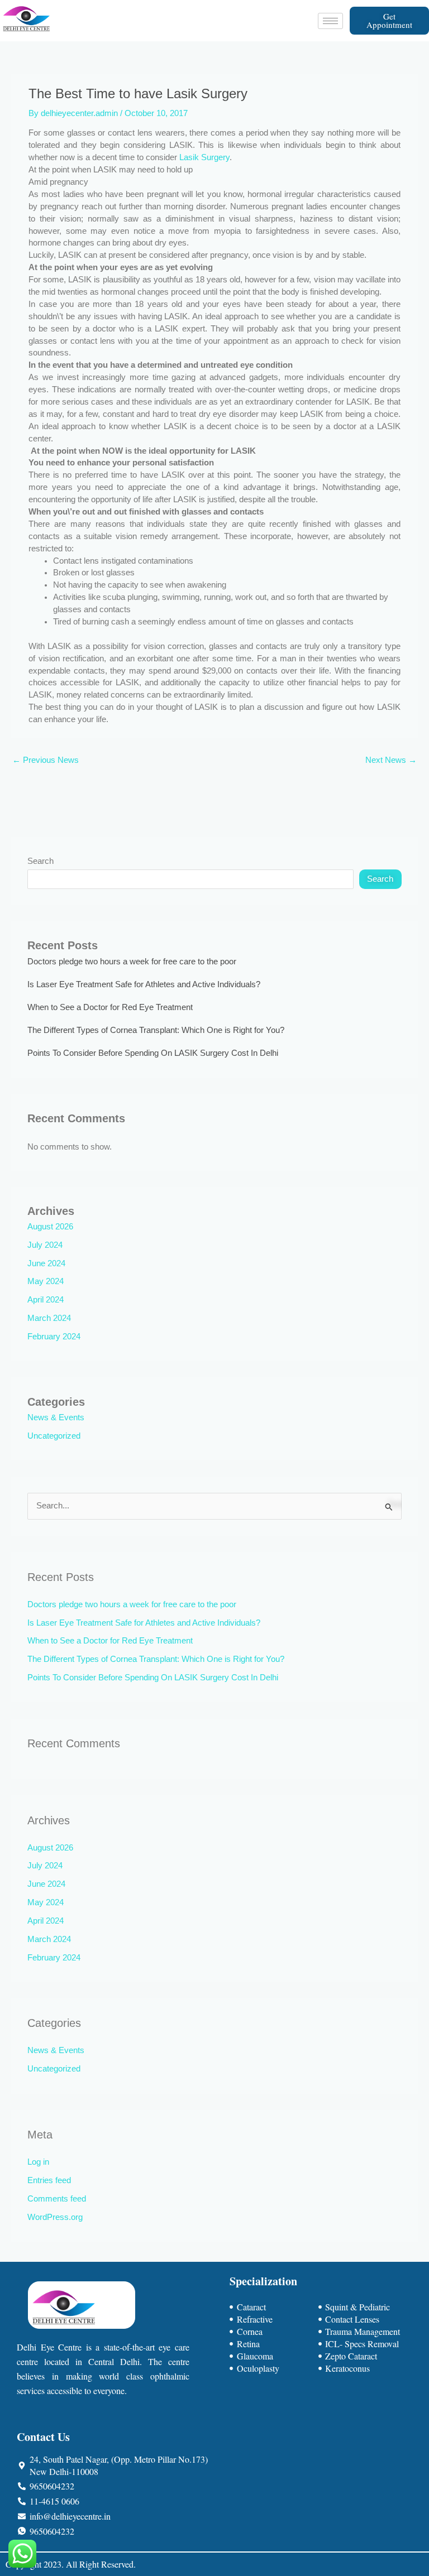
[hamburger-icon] (330, 21)
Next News (391, 760)
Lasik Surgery (204, 157)
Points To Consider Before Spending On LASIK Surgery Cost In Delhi (153, 1053)
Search (40, 861)
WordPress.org (55, 2217)
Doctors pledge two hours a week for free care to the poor (132, 962)
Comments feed (57, 2199)
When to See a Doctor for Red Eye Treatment (110, 1007)
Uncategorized (54, 1436)
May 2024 (46, 1281)
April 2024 (46, 1300)
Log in (38, 2162)
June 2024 (46, 1263)
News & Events (56, 1417)
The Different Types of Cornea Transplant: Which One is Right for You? (156, 1030)
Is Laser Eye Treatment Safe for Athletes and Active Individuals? (144, 984)
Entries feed (49, 2180)
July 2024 (45, 1245)
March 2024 (49, 1318)
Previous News (46, 760)
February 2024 (54, 1337)
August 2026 (50, 1227)
